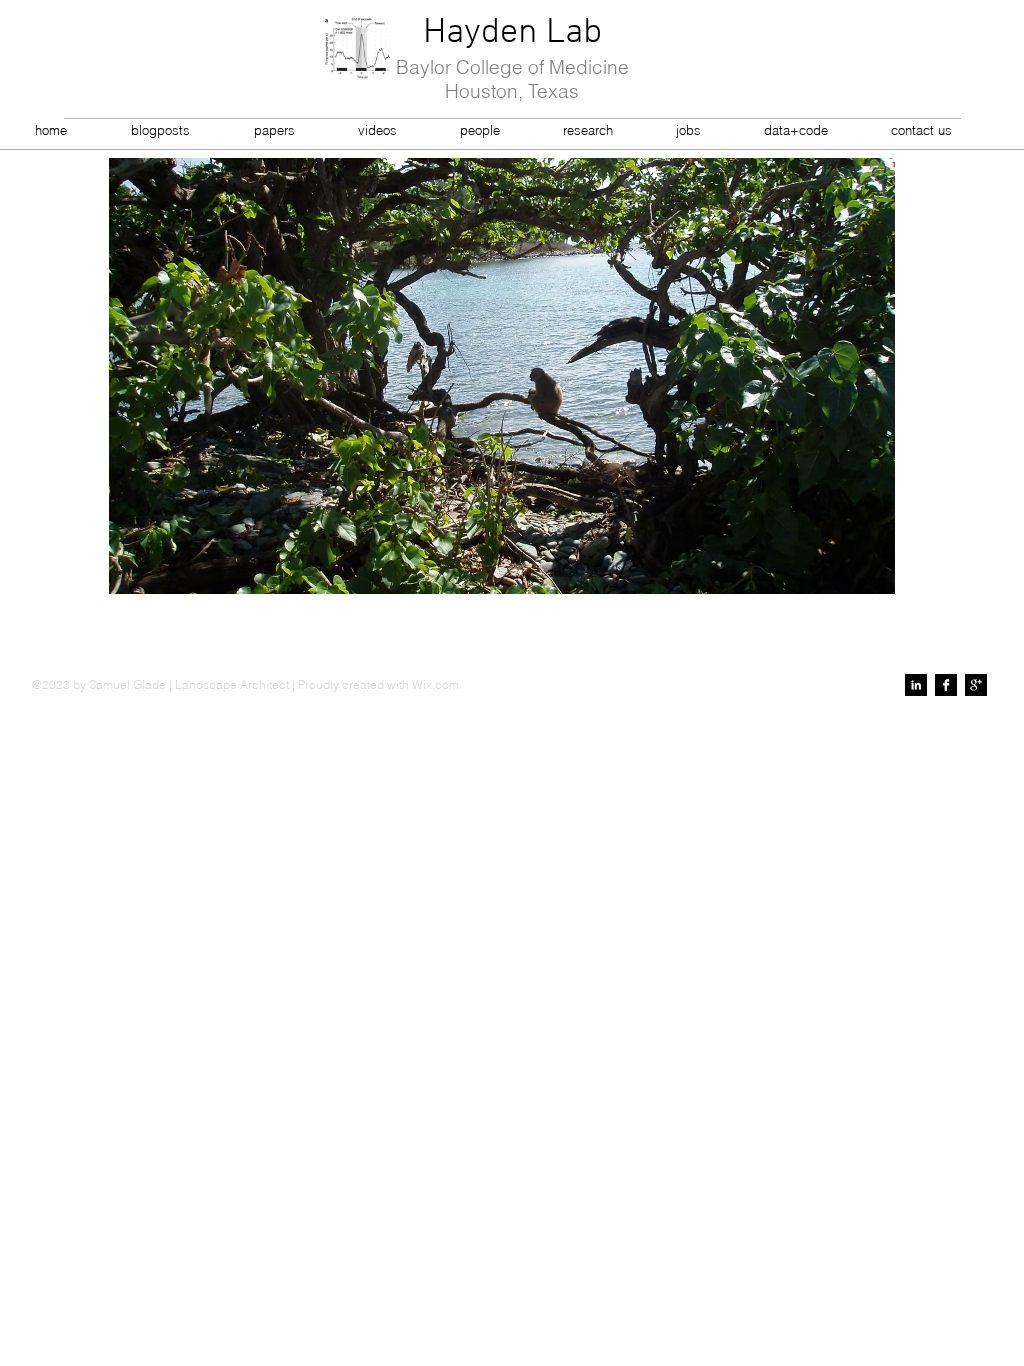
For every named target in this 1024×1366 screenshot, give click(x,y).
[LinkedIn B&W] (916, 685)
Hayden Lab (512, 33)
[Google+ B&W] (976, 685)
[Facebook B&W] (946, 685)
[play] (853, 576)
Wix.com (435, 684)
